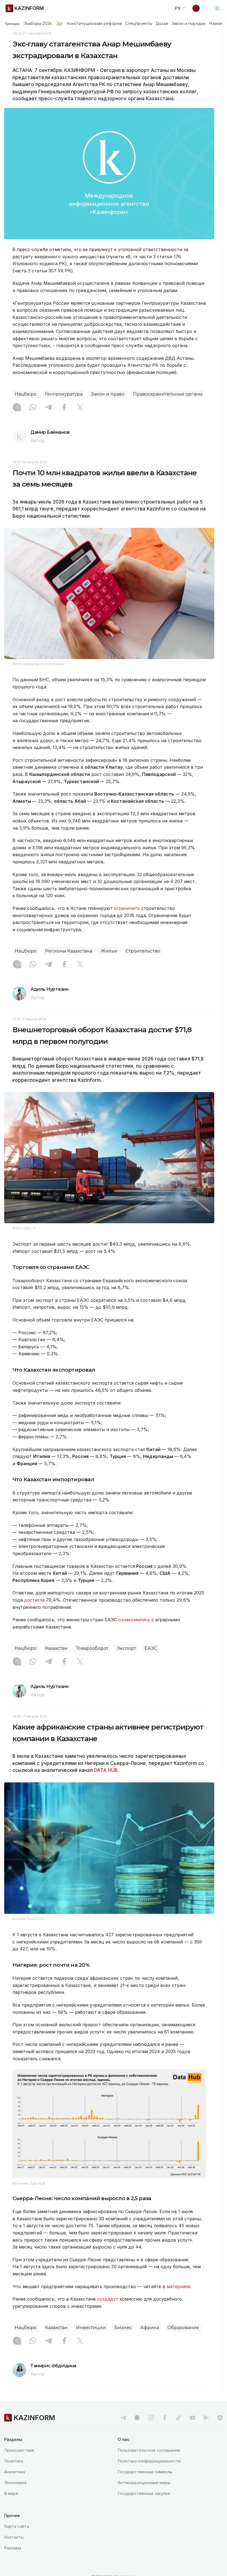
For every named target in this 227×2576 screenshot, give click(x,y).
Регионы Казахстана (69, 951)
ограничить (128, 908)
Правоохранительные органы (168, 394)
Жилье (109, 951)
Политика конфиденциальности (149, 2461)
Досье (162, 24)
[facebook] (165, 2418)
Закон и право (108, 394)
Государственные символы (145, 2472)
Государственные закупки (144, 2493)
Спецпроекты (139, 24)
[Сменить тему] (200, 8)
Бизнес (123, 2328)
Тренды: (12, 24)
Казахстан (56, 1648)
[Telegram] (48, 408)
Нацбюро (26, 394)
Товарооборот (92, 1648)
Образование (183, 2328)
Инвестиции (91, 2328)
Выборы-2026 (38, 24)
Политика (14, 2461)
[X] (80, 408)
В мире (11, 2493)
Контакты (14, 2537)
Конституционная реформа (94, 24)
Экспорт (126, 1648)
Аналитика (15, 2472)
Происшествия (19, 2450)
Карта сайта (17, 2526)
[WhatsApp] (33, 408)
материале (179, 2286)
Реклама (13, 2548)
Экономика (15, 2483)
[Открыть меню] (217, 8)
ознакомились (135, 1620)
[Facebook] (64, 408)
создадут (108, 2299)
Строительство (143, 951)
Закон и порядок (189, 24)
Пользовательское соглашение (149, 2450)
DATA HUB (106, 1770)
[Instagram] (17, 408)
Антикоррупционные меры (144, 2483)
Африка (150, 2328)
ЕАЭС (151, 1648)
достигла (34, 1600)
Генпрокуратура (64, 394)
